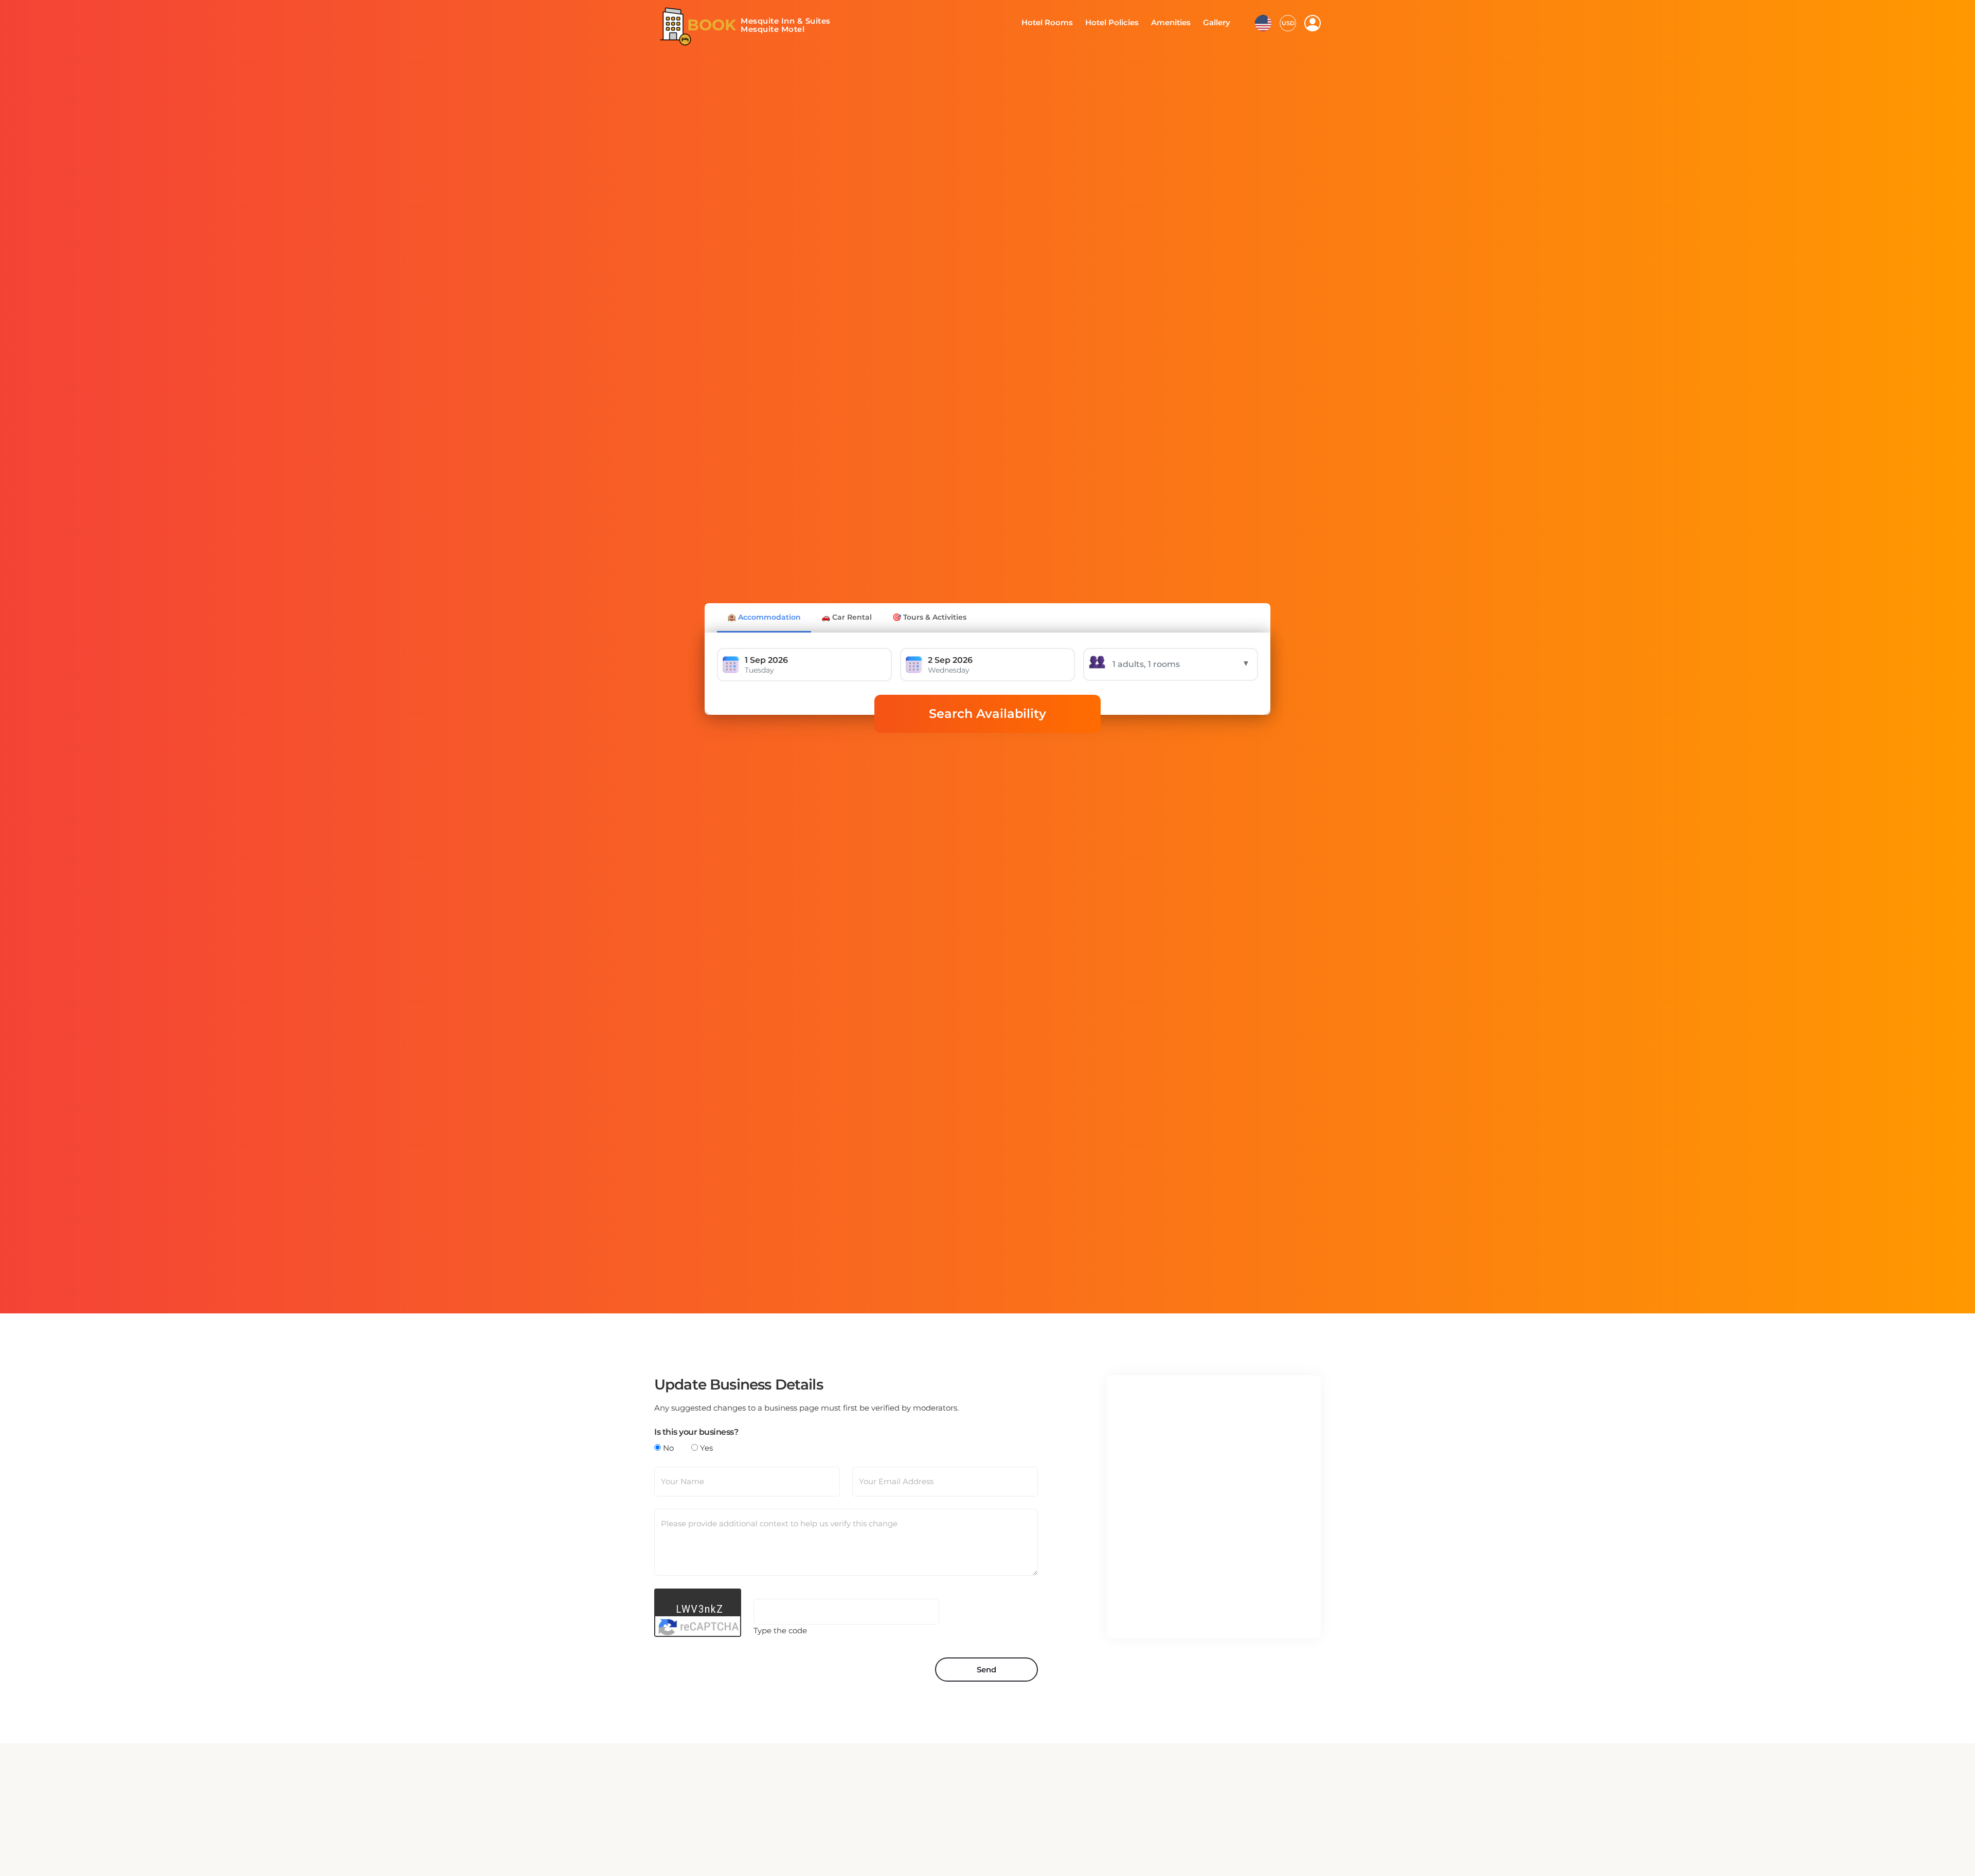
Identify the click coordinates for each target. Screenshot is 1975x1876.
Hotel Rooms (1060, 23)
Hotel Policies (1120, 23)
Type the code (780, 1630)
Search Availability (987, 714)
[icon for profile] (1313, 23)
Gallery (1218, 23)
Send (986, 1670)
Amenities (1175, 23)
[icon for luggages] (1263, 23)
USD (1288, 23)
